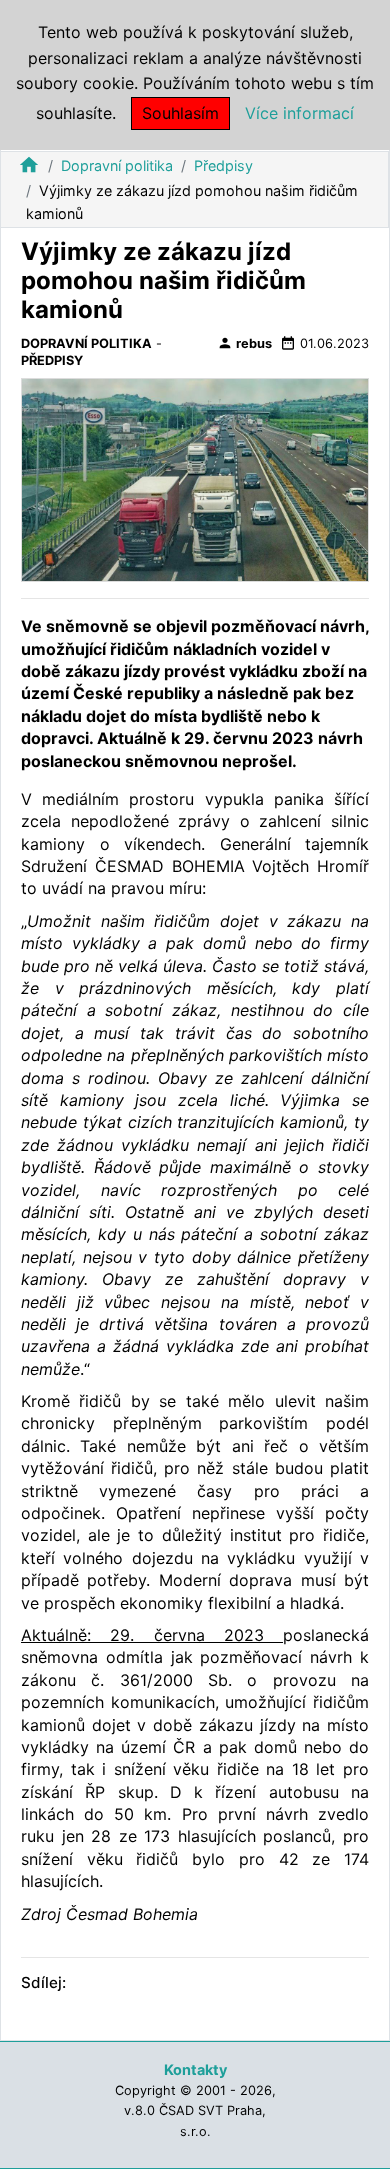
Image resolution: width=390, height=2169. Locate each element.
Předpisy (223, 165)
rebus (244, 343)
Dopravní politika (117, 165)
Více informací (299, 113)
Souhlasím (180, 113)
